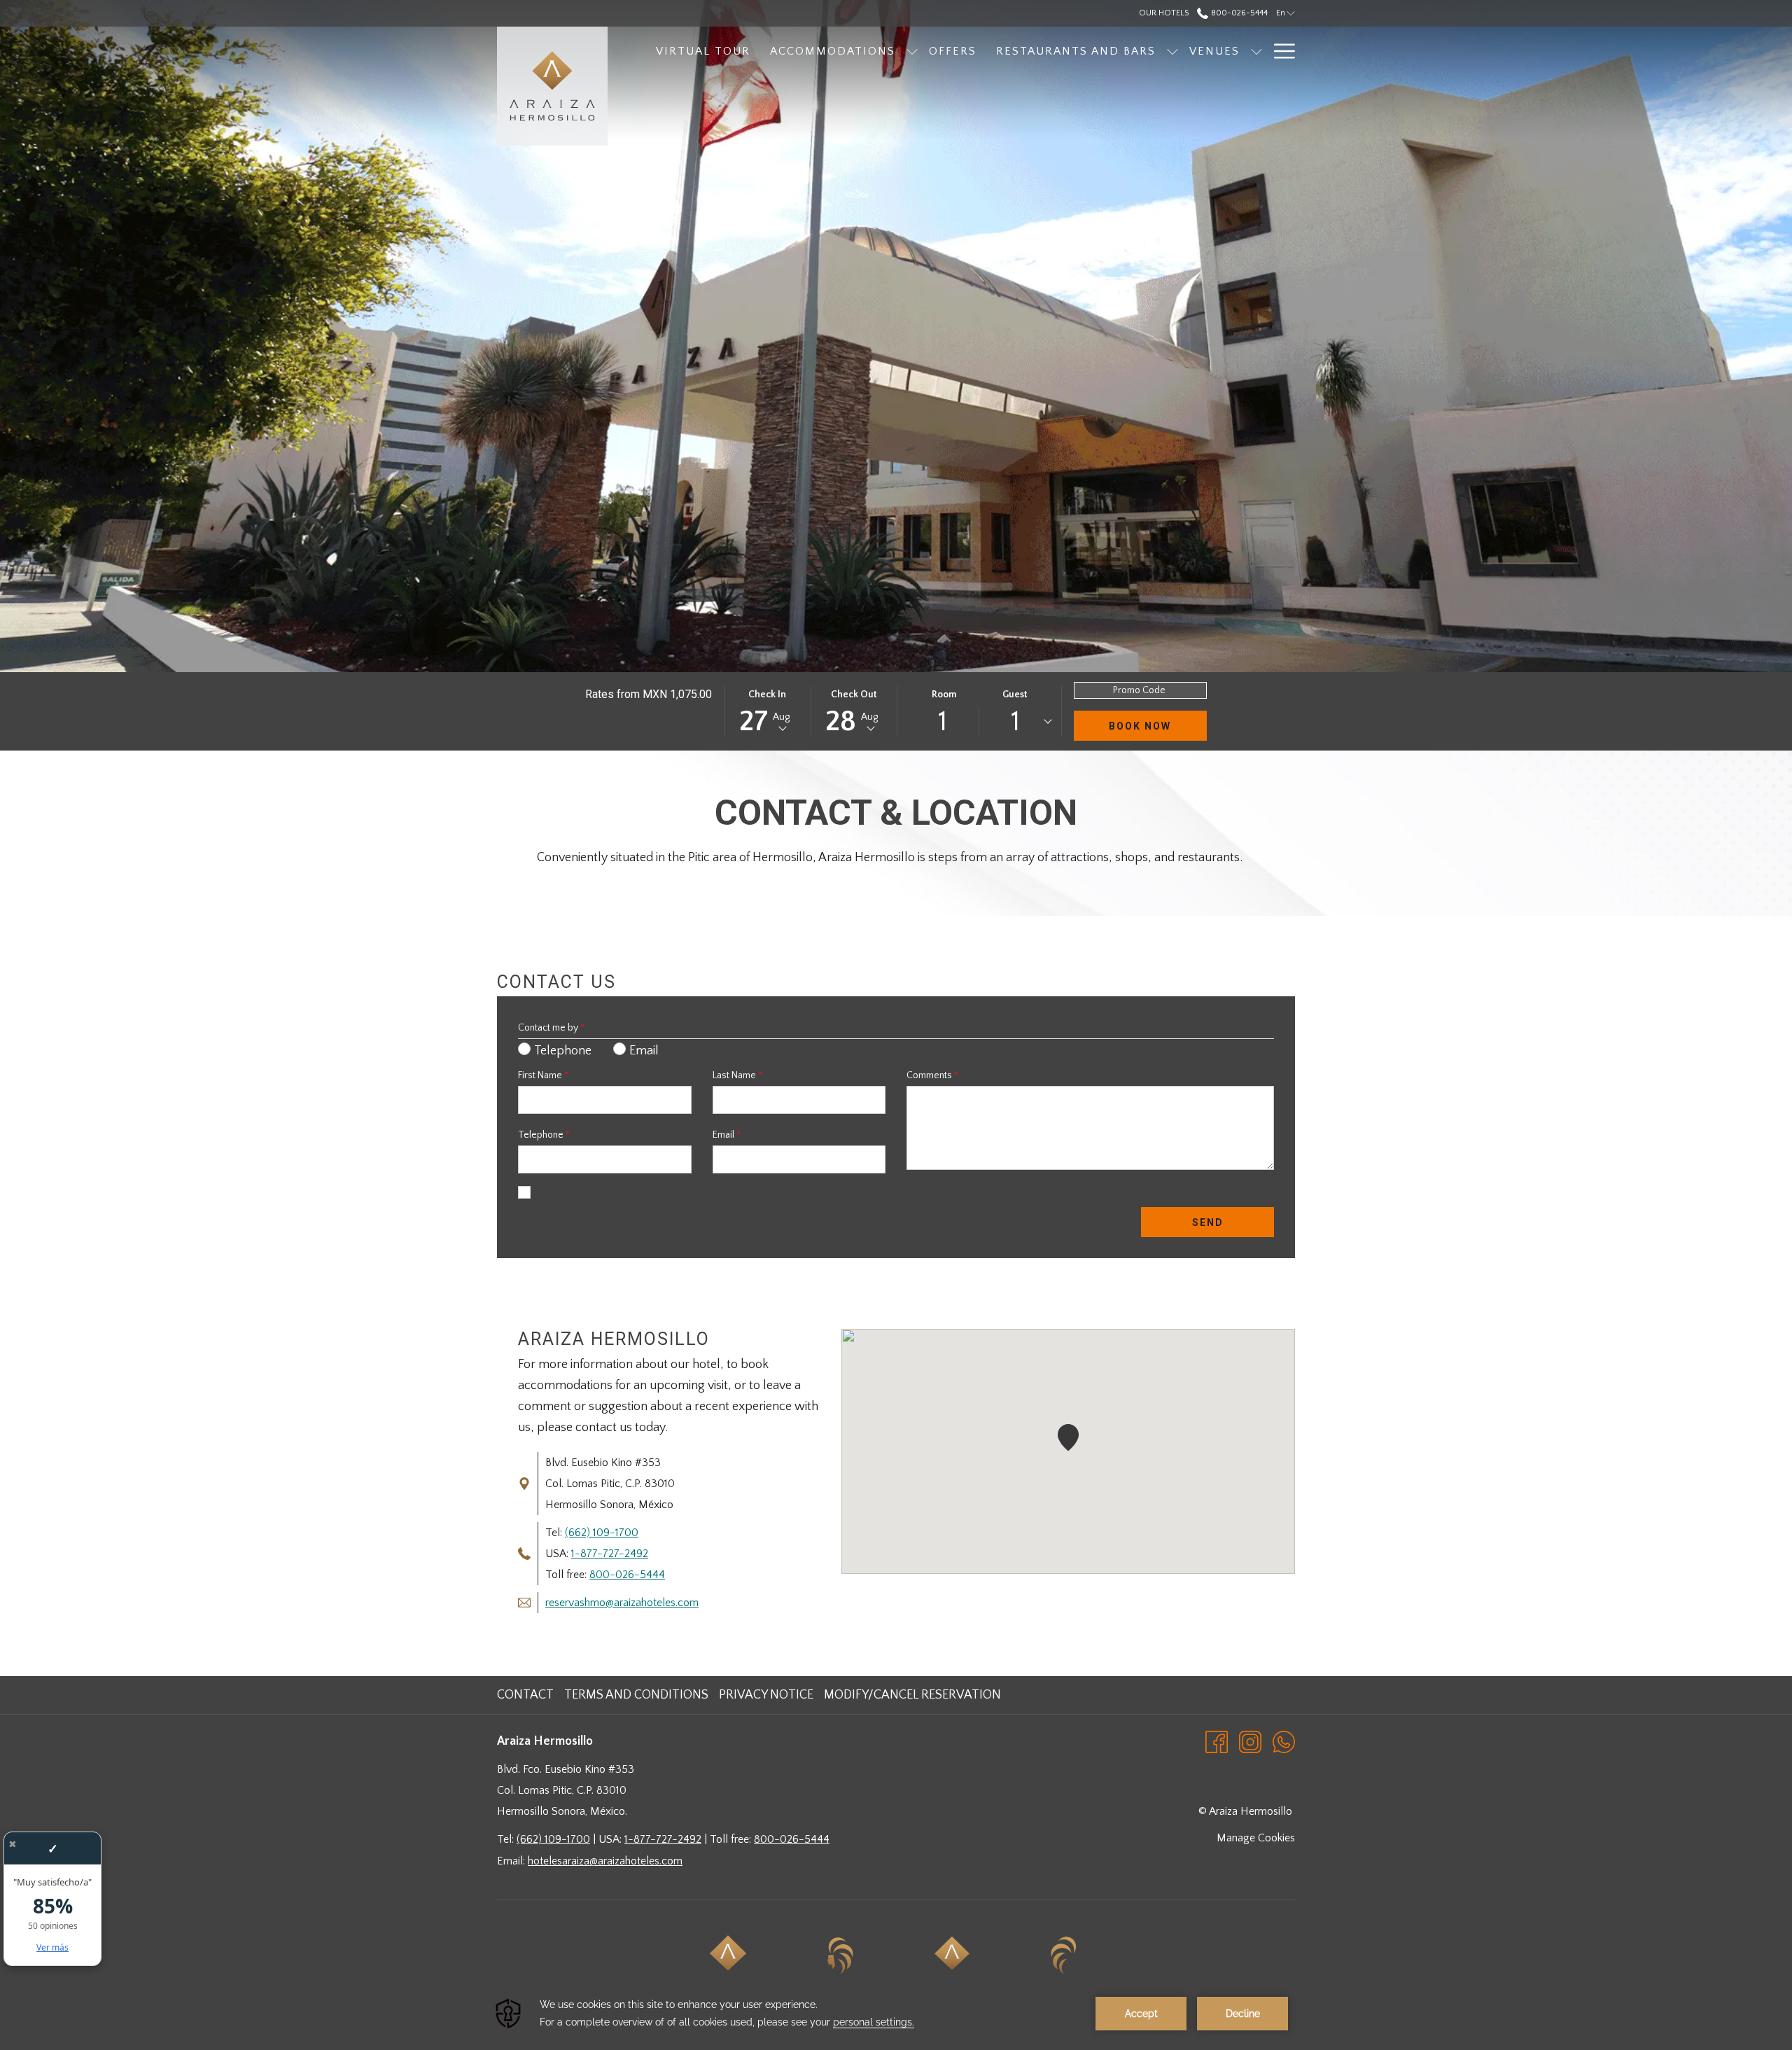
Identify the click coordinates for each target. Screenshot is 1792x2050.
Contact (525, 1695)
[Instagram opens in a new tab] (1250, 1741)
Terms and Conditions (636, 1695)
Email (727, 1135)
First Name (543, 1075)
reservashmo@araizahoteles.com (622, 1603)
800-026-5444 (1238, 13)
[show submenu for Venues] (1256, 51)
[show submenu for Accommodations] (912, 51)
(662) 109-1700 (602, 1533)
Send (1208, 1222)
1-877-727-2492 (610, 1554)
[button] (767, 711)
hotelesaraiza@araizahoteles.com (605, 1861)
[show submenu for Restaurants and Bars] (1172, 51)
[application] (896, 2014)
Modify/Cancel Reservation (912, 1695)
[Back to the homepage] (552, 86)
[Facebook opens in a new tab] (1217, 1741)
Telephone (544, 1135)
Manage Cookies (1256, 1838)
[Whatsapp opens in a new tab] (1284, 1741)
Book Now (1140, 726)
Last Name (737, 1075)
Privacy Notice (766, 1695)
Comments (932, 1075)
